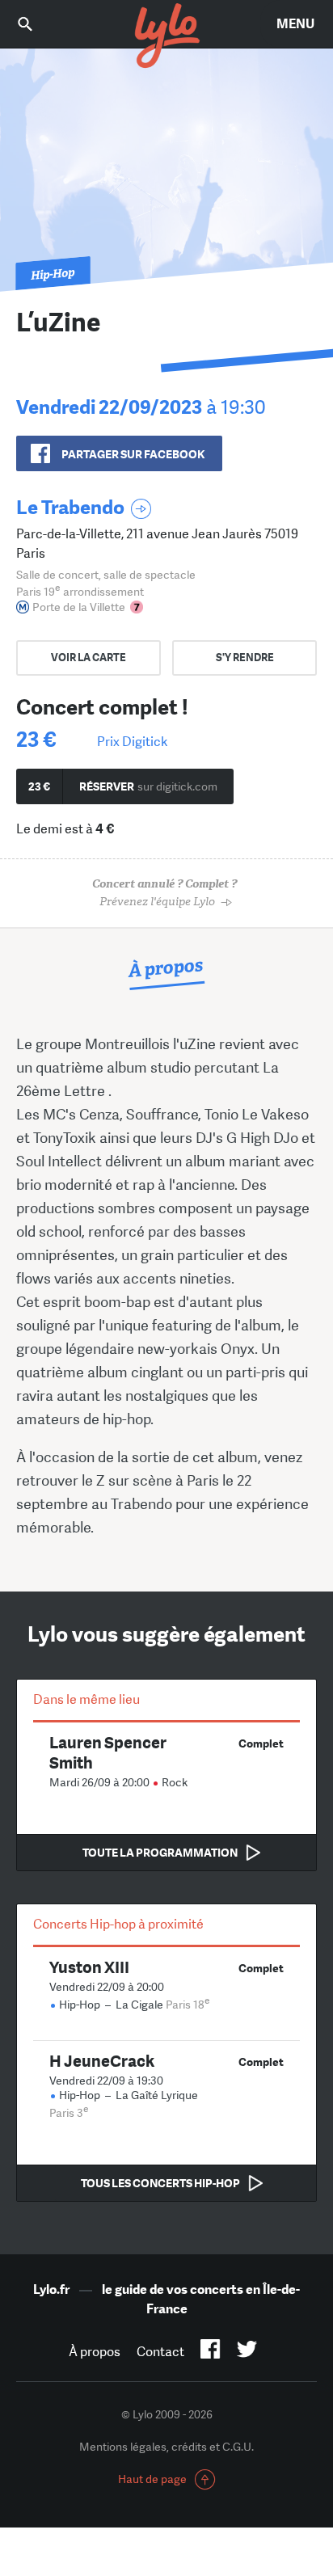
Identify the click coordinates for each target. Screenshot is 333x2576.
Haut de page (152, 2479)
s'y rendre (245, 658)
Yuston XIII (89, 1967)
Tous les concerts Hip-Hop (160, 2183)
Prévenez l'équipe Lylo (164, 893)
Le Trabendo (70, 507)
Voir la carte (89, 658)
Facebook (211, 2352)
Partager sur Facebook (133, 454)
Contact (160, 2352)
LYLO (166, 36)
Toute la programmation (160, 1853)
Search (36, 24)
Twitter (247, 2352)
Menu (295, 24)
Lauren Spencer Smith (108, 1752)
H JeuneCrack (102, 2061)
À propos (95, 2352)
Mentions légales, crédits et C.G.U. (166, 2447)
